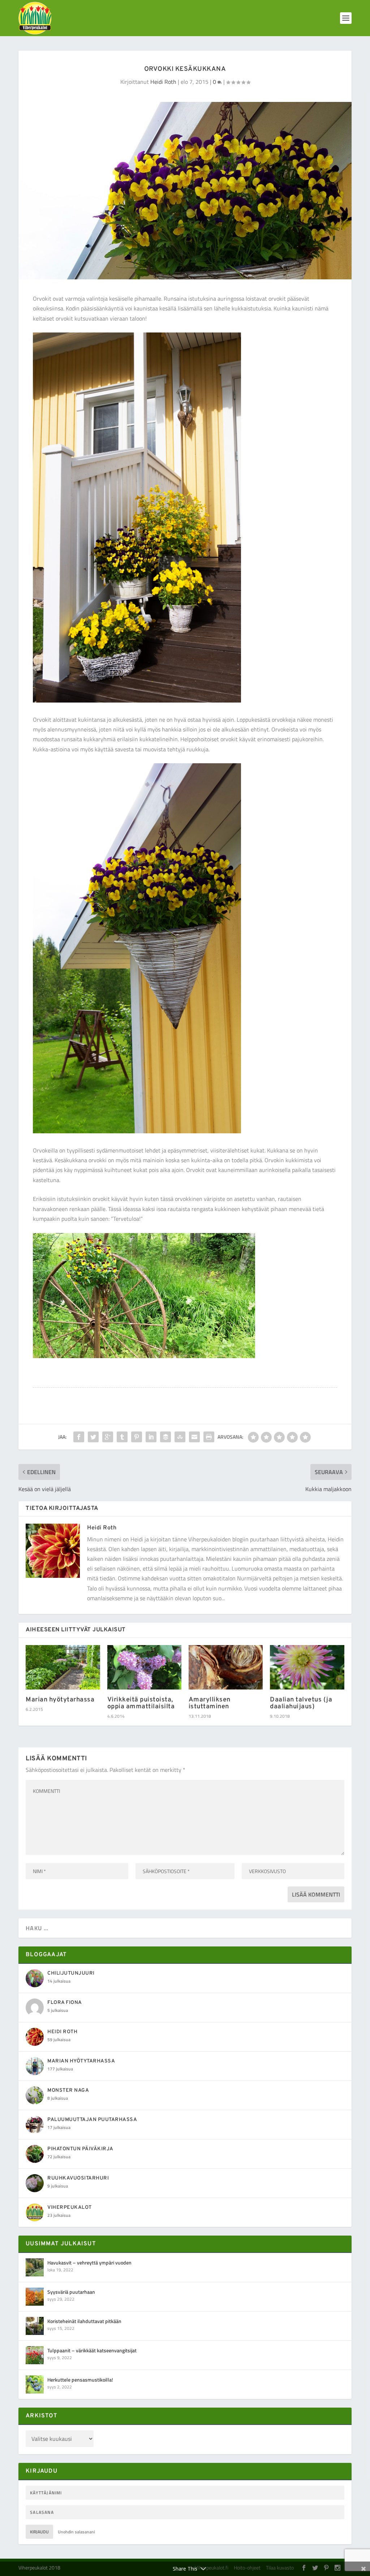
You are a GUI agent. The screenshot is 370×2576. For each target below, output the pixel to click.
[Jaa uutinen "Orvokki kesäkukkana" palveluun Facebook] (79, 1437)
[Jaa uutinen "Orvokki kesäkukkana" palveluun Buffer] (165, 1437)
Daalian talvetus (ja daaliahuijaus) (301, 1703)
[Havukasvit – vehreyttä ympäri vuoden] (35, 2267)
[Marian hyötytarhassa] (63, 1667)
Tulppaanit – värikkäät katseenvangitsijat (92, 2350)
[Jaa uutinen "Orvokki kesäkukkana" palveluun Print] (209, 1437)
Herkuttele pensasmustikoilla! (80, 2380)
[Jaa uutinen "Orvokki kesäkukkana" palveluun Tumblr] (122, 1437)
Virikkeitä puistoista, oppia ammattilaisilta (141, 1703)
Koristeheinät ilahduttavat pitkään (84, 2321)
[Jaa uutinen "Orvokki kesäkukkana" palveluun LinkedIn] (151, 1437)
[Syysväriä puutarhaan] (35, 2297)
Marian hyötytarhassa (60, 1700)
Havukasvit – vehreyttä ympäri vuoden (89, 2262)
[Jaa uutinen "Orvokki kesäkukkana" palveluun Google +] (108, 1437)
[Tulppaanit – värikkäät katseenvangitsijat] (35, 2355)
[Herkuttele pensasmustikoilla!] (35, 2384)
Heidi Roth (163, 82)
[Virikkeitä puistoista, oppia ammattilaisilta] (144, 1667)
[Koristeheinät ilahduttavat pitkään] (35, 2326)
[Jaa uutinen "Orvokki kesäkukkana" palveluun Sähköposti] (194, 1437)
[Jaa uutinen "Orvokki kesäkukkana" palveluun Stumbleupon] (180, 1437)
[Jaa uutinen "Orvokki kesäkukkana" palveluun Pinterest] (137, 1437)
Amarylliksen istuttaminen (210, 1703)
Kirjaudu (39, 2532)
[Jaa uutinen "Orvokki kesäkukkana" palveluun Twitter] (93, 1437)
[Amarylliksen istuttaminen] (226, 1667)
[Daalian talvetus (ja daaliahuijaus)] (307, 1667)
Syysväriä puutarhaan (71, 2292)
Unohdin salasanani (76, 2532)
